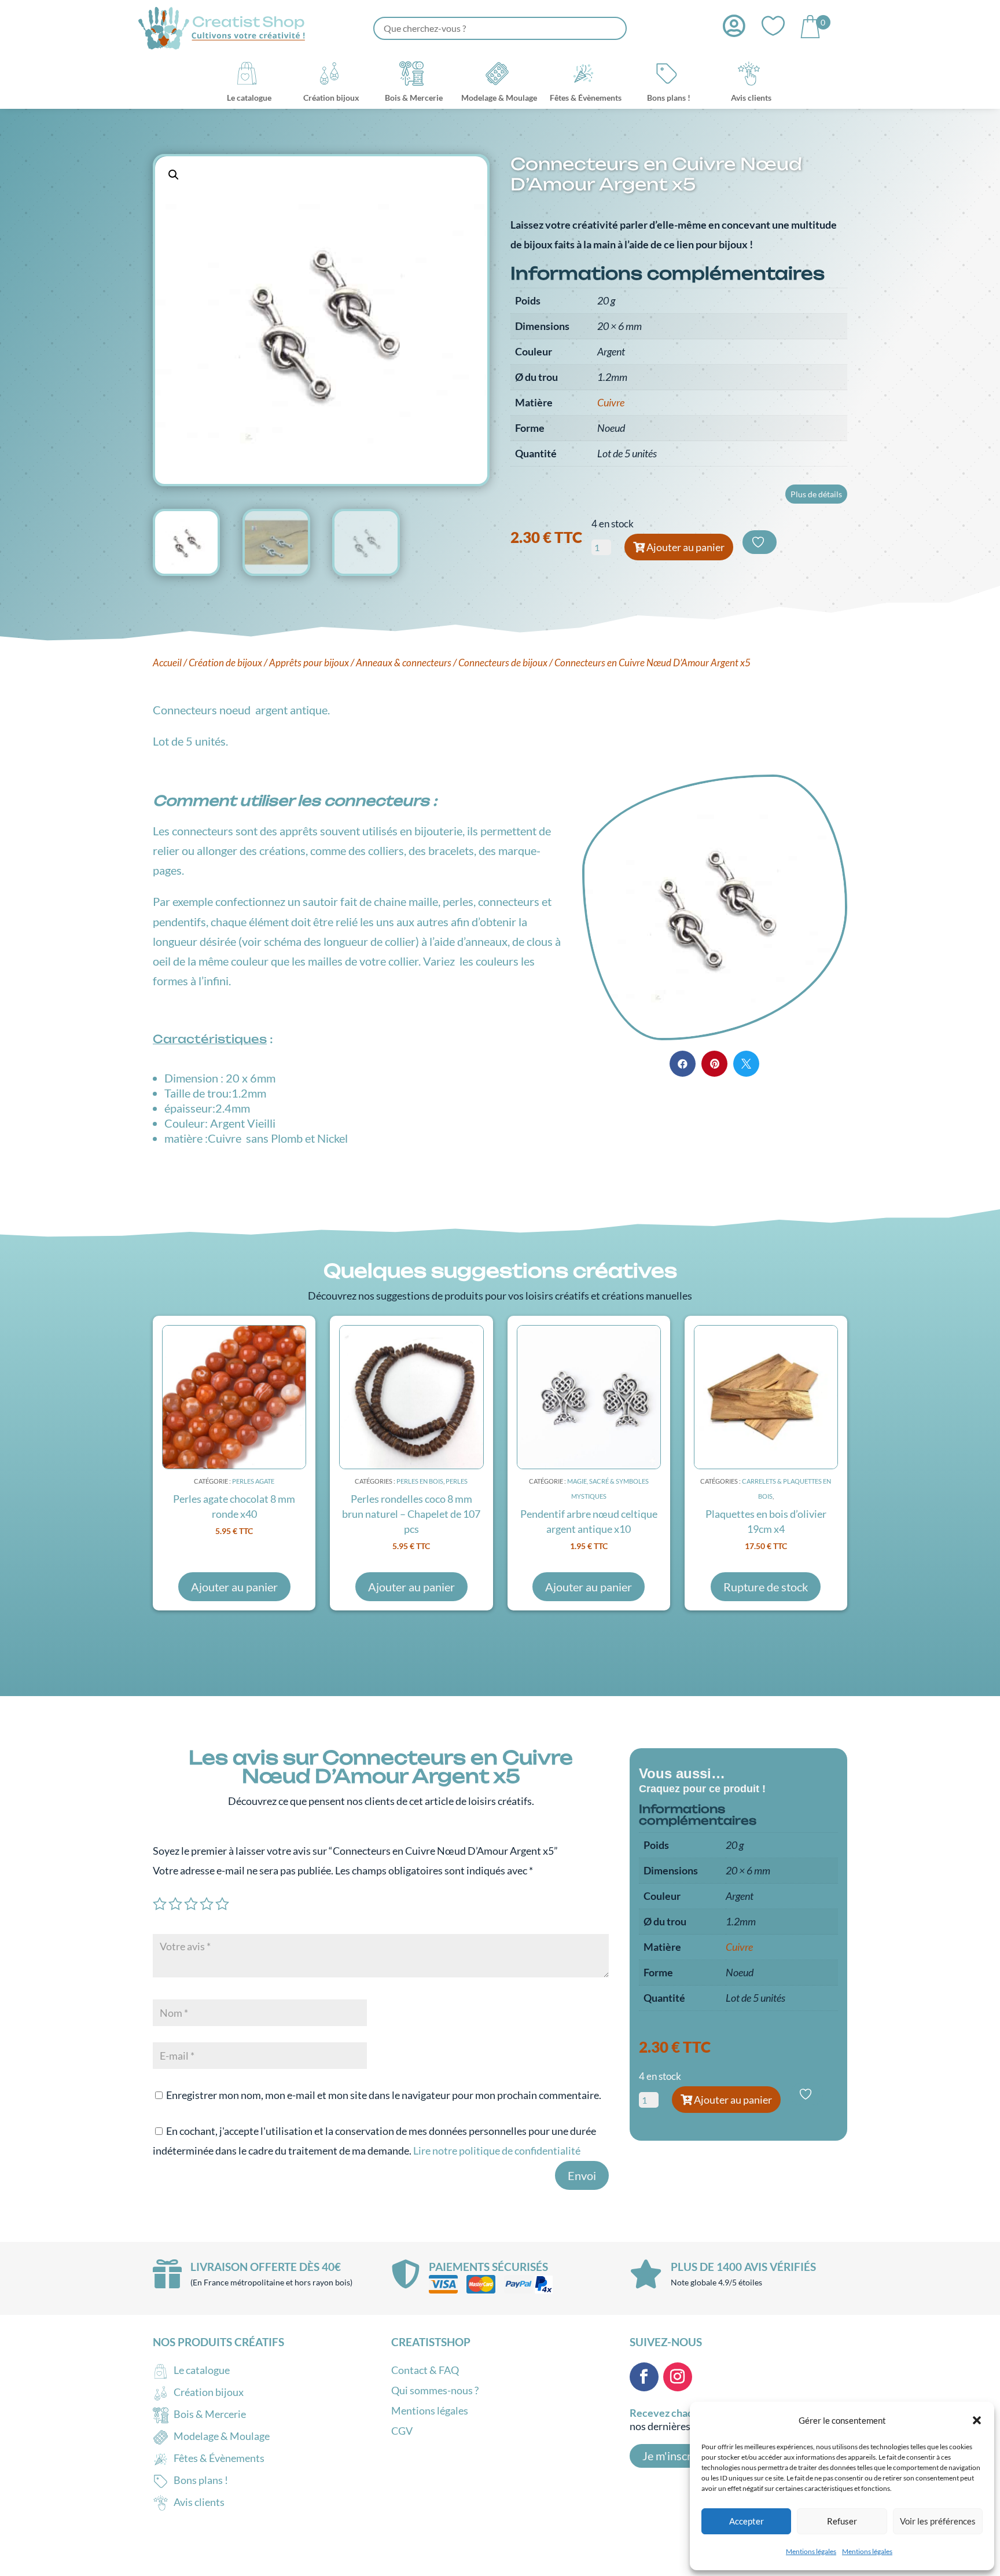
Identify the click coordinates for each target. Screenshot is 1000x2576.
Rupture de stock (766, 1587)
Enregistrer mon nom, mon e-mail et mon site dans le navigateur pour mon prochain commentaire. (384, 2095)
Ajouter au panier (685, 547)
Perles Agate (253, 1481)
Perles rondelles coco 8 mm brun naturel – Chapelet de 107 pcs (411, 1514)
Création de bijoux (225, 663)
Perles (457, 1481)
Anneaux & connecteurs (404, 663)
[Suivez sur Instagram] (678, 2377)
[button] (977, 2420)
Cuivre (611, 402)
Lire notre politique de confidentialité (497, 2151)
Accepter (747, 2521)
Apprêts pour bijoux (309, 663)
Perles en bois (420, 1481)
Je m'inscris (671, 2456)
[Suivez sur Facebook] (644, 2377)
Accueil (167, 663)
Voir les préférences (938, 2521)
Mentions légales (811, 2551)
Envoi (582, 2175)
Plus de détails (816, 494)
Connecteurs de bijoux (503, 663)
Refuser (842, 2521)
